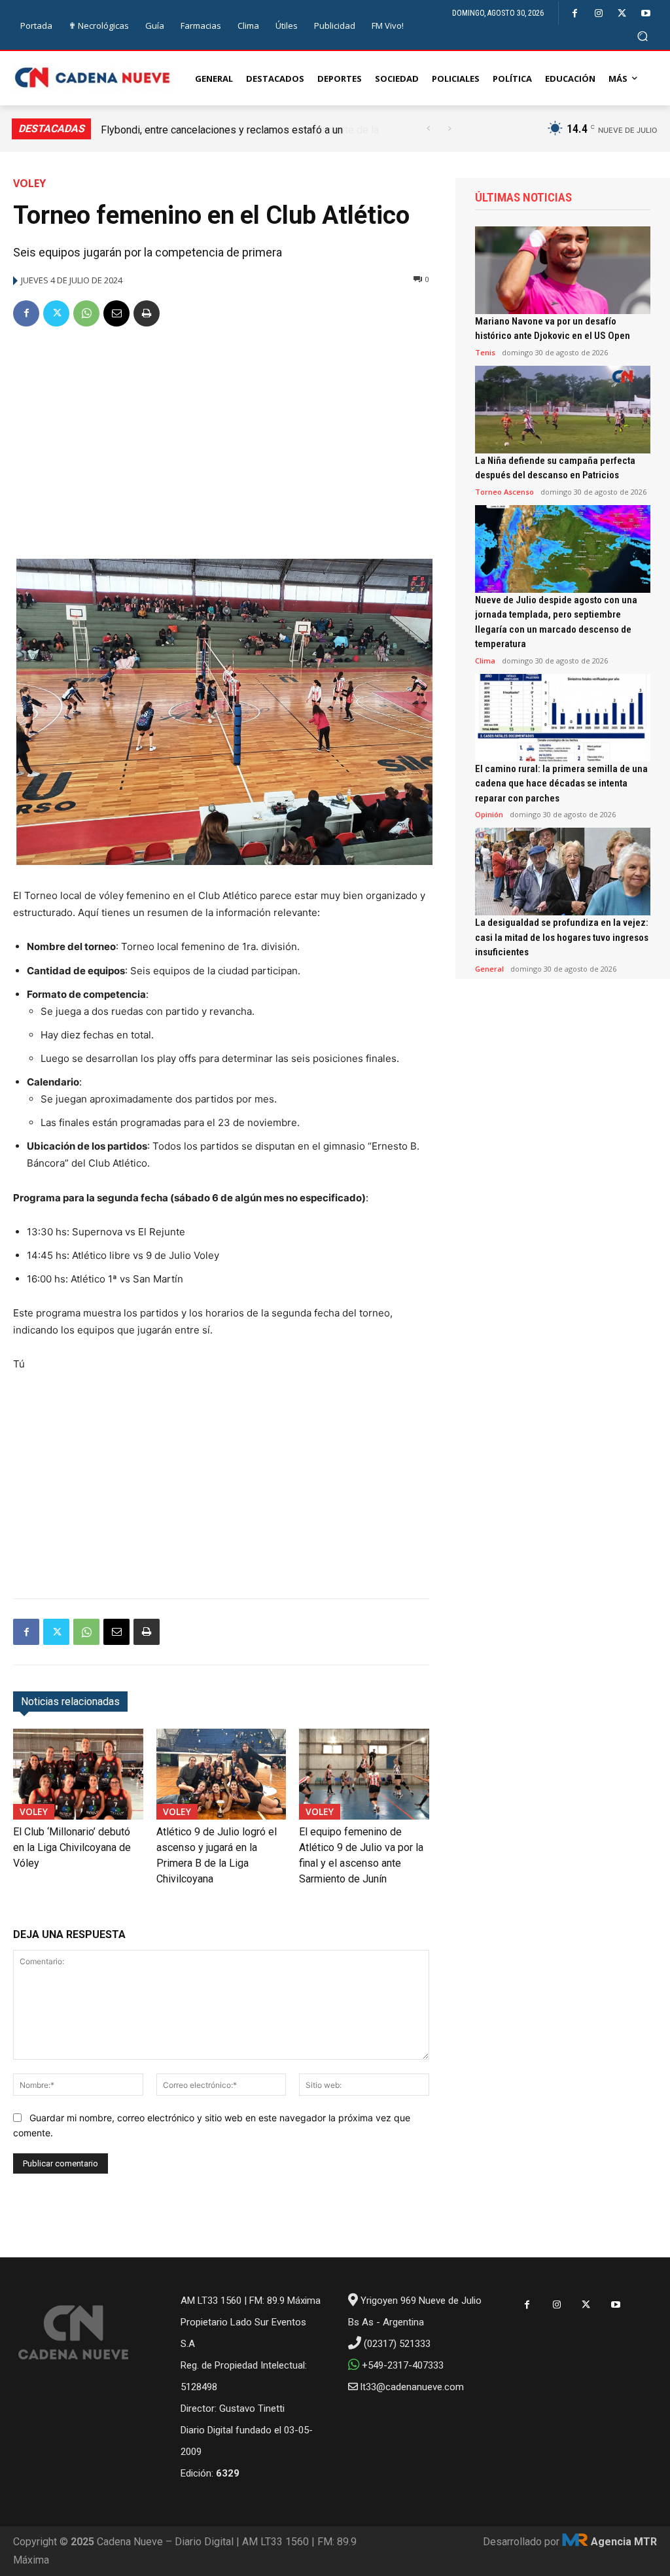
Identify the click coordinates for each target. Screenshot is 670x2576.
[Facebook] (575, 13)
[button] (643, 36)
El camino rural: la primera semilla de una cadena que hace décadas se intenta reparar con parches (561, 784)
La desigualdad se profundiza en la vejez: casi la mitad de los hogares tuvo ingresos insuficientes (562, 937)
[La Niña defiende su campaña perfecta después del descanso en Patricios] (563, 410)
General (489, 969)
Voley (29, 183)
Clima (485, 661)
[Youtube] (645, 13)
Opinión (489, 814)
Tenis (485, 352)
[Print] (147, 313)
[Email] (116, 313)
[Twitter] (622, 13)
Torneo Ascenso (504, 492)
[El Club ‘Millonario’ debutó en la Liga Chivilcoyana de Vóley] (78, 1774)
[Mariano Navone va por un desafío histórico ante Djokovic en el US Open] (563, 270)
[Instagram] (598, 13)
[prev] (428, 129)
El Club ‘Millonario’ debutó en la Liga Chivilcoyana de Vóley (72, 1847)
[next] (449, 129)
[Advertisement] (221, 438)
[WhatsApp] (86, 313)
